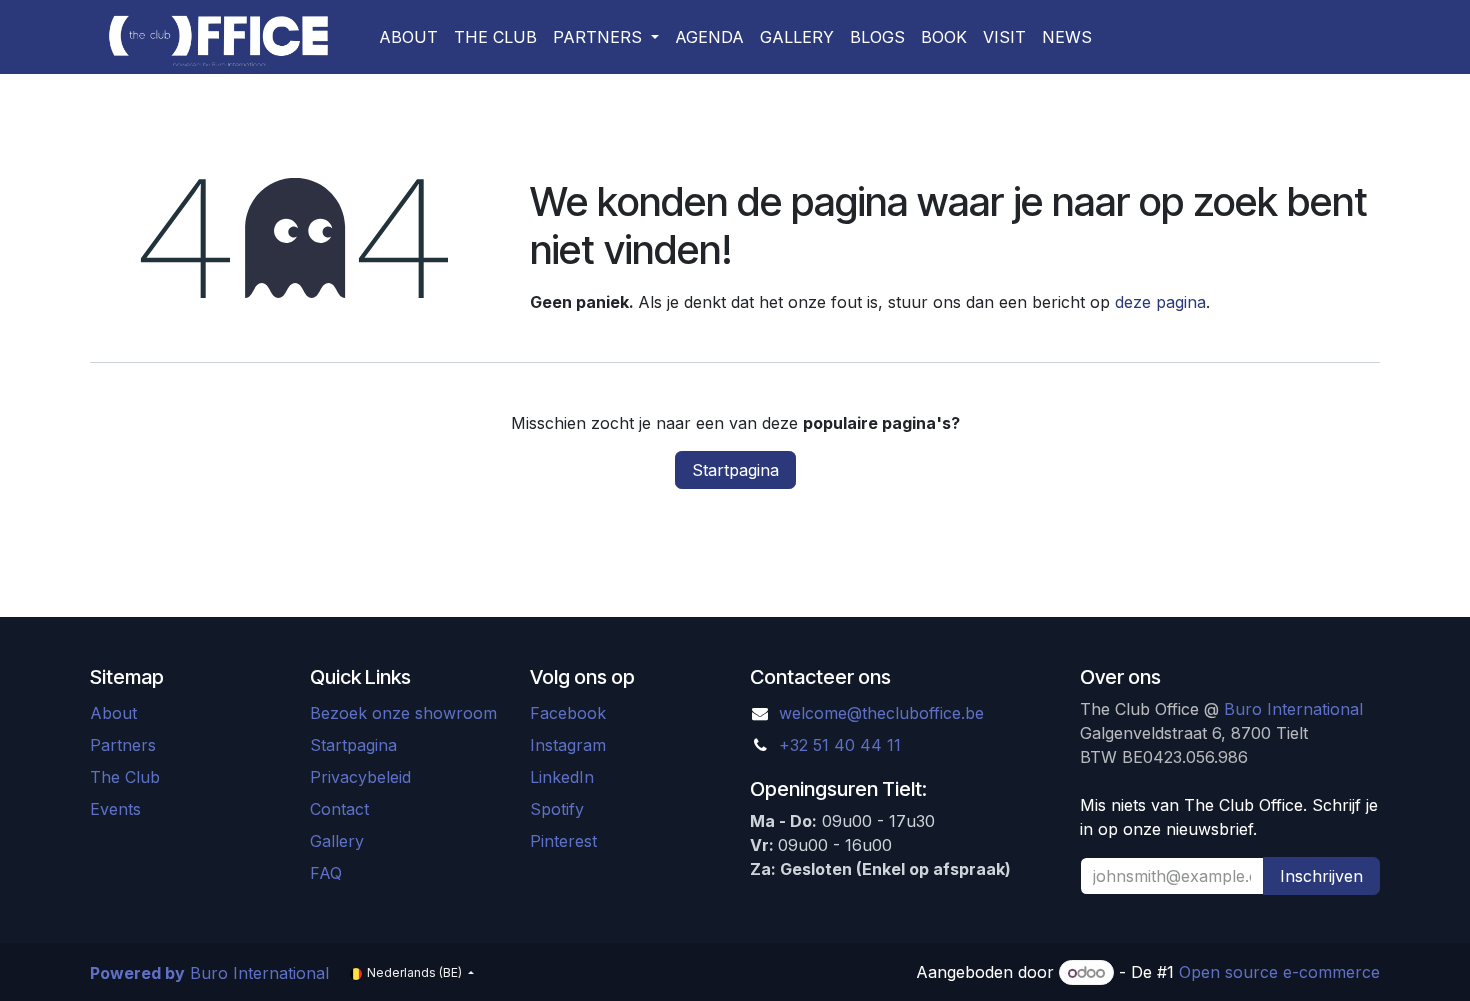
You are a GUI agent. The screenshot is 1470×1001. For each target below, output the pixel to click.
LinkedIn (562, 777)
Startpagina (735, 470)
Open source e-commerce (1279, 972)
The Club (127, 777)
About (113, 713)
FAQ (326, 873)
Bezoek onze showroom (403, 713)
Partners (123, 745)
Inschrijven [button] (1321, 876)
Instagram (568, 745)
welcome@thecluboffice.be (881, 713)
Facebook (568, 713)
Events (115, 809)
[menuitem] (408, 37)
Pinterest (566, 841)
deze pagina (1160, 302)
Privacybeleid (360, 777)
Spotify (557, 809)
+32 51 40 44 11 (840, 745)
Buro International (1293, 709)
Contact (339, 809)
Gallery (337, 841)
